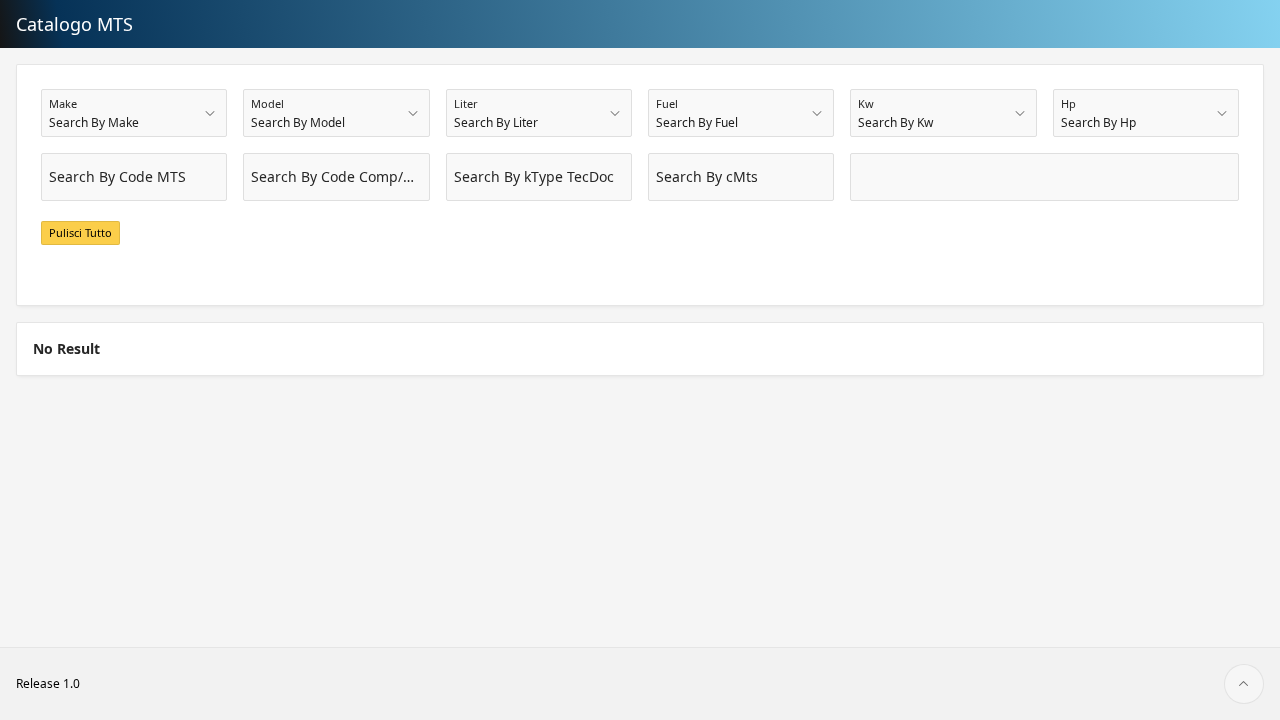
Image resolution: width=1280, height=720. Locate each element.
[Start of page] (1244, 684)
